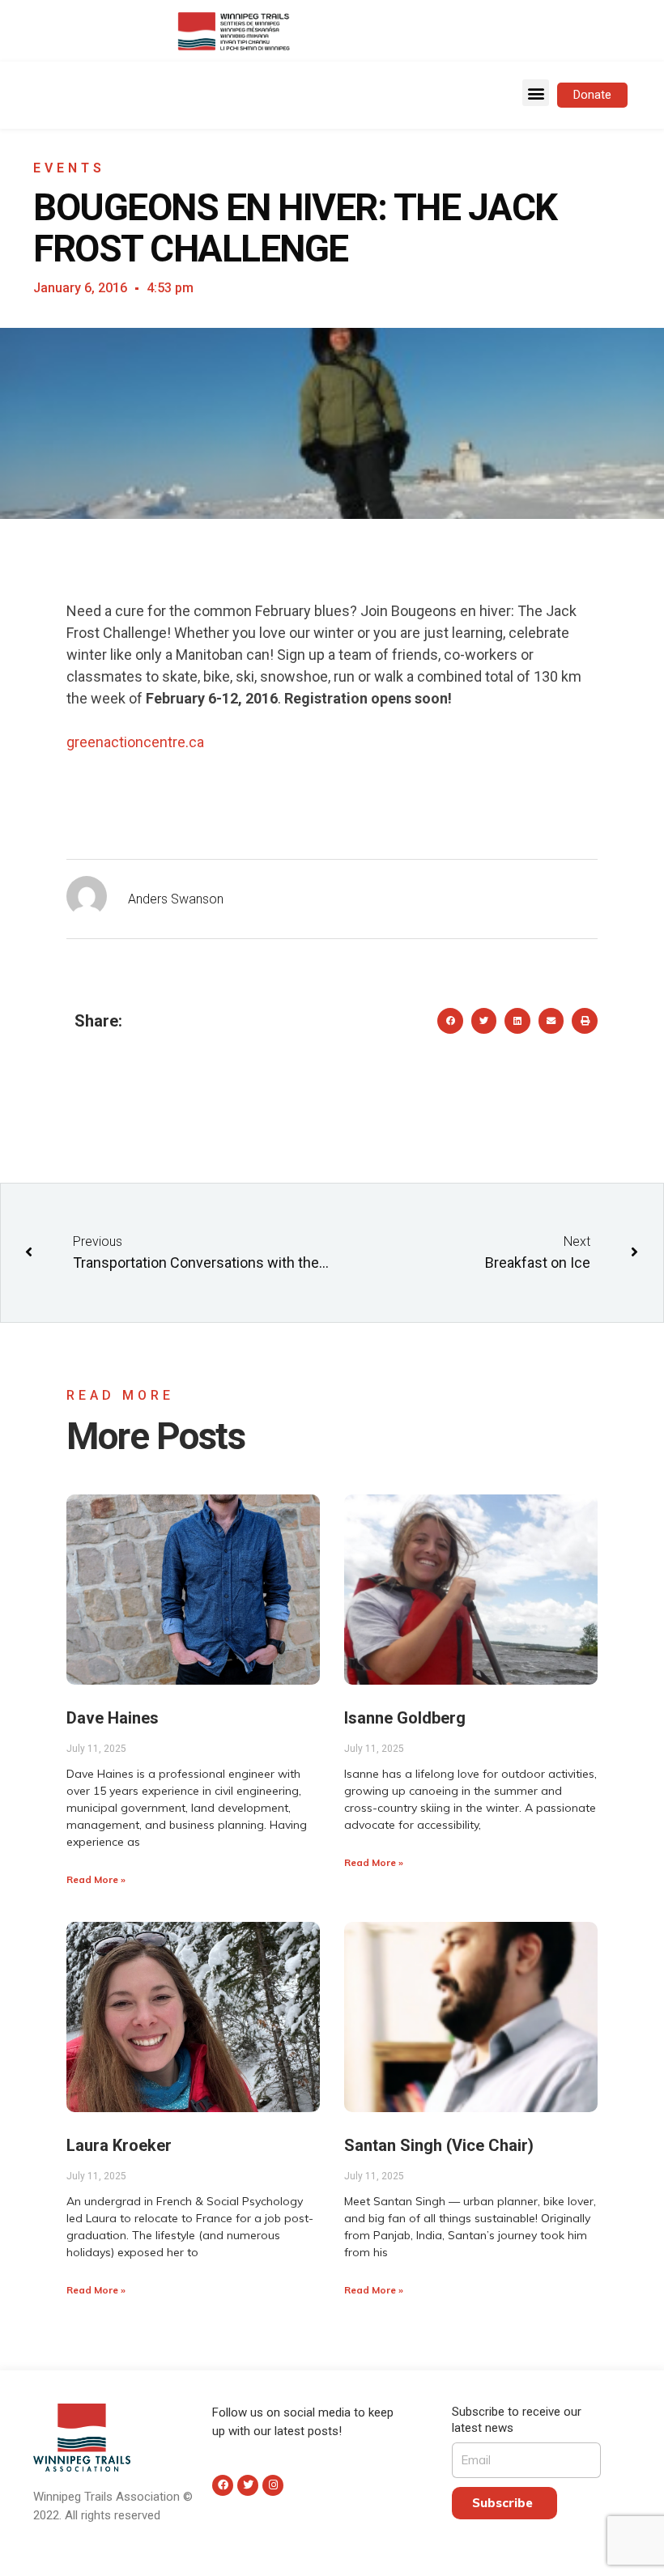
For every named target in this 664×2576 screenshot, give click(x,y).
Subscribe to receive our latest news (517, 2420)
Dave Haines (113, 1718)
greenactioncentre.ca (135, 742)
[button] (536, 93)
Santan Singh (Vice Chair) (439, 2145)
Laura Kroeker (119, 2145)
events (69, 168)
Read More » (96, 1879)
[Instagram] (273, 2485)
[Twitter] (248, 2485)
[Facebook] (223, 2485)
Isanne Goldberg (405, 1718)
